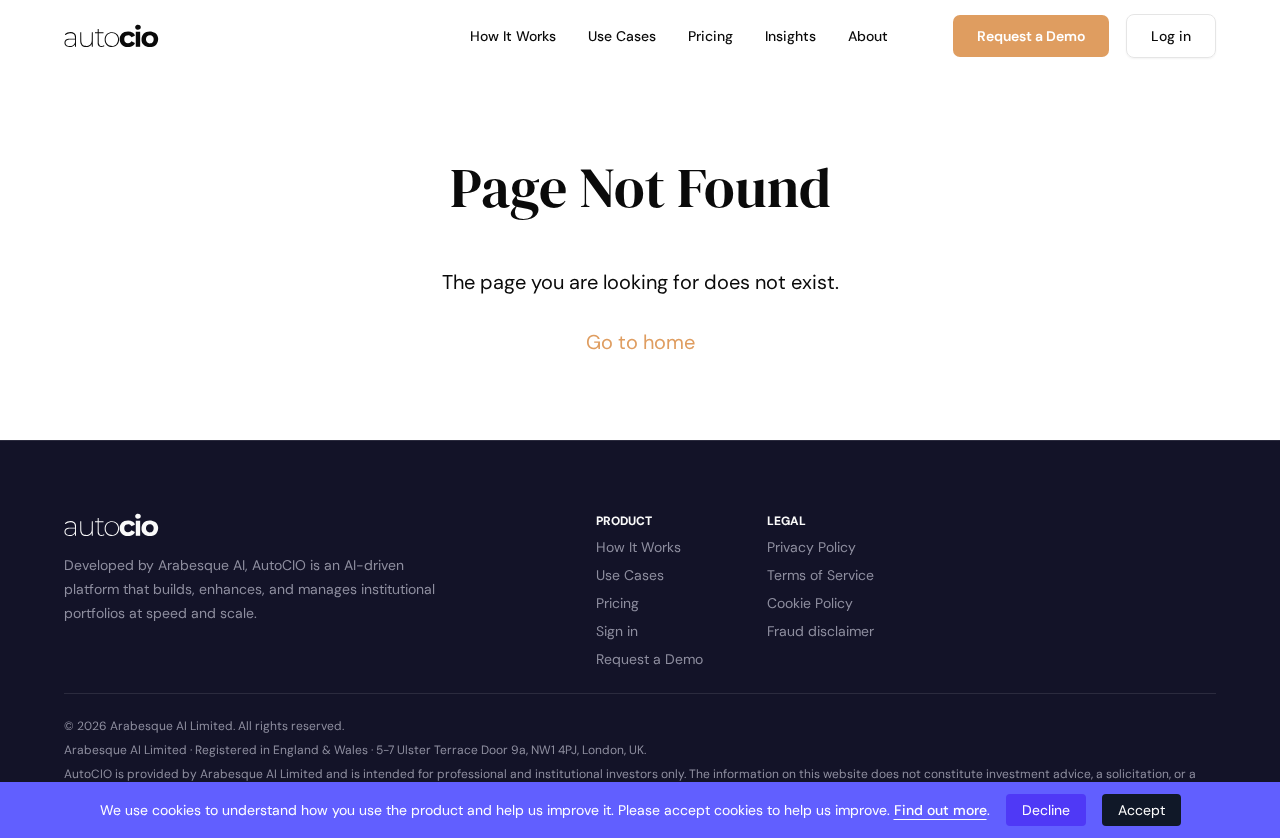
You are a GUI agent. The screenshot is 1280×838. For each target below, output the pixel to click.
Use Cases (622, 36)
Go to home (640, 342)
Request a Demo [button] (1031, 36)
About (868, 36)
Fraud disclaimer (820, 631)
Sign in (617, 631)
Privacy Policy (811, 547)
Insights (790, 36)
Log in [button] (1171, 36)
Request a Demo (649, 659)
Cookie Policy (810, 603)
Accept (1141, 810)
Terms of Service (820, 575)
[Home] (111, 36)
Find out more (940, 810)
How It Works (513, 36)
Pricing (710, 36)
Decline (1046, 810)
